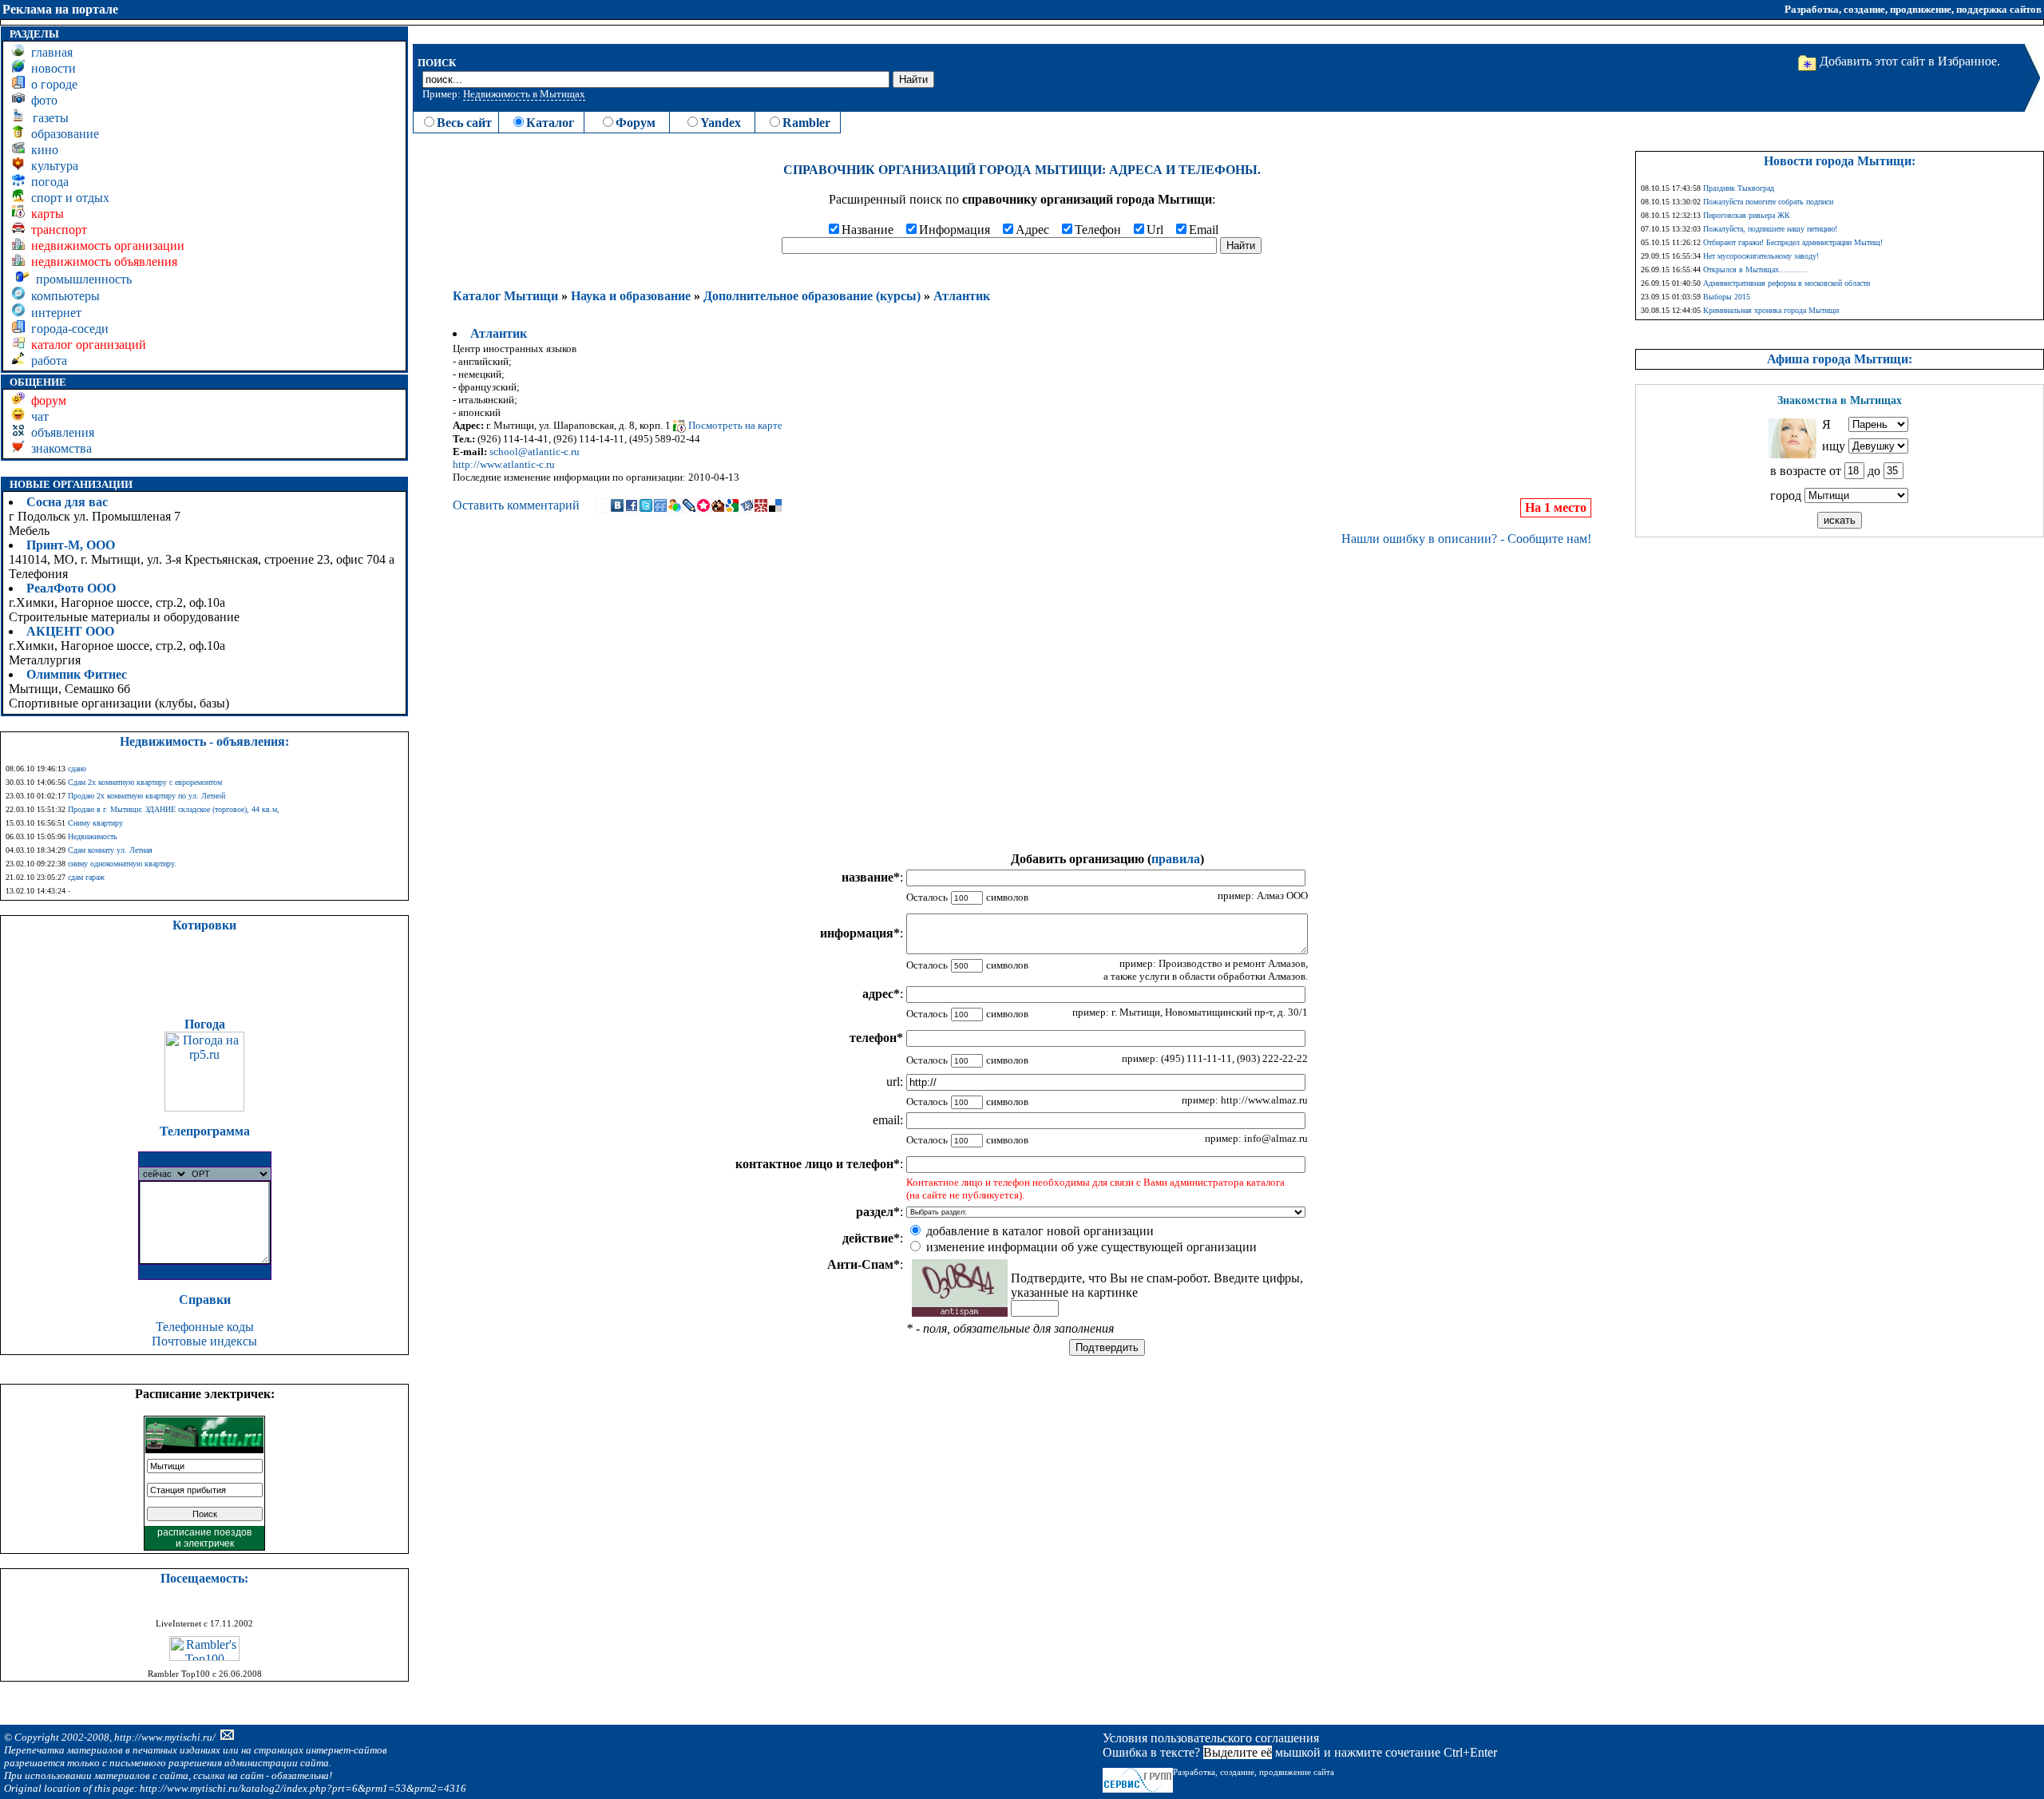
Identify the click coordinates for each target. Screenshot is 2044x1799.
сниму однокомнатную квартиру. (122, 864)
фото (41, 100)
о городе (51, 84)
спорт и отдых (67, 198)
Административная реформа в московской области (1787, 283)
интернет (53, 313)
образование (62, 134)
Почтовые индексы (204, 1341)
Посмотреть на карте (734, 425)
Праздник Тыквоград (1739, 188)
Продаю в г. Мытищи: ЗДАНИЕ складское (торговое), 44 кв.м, (174, 809)
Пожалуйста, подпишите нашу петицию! (1770, 229)
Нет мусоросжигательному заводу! (1761, 256)
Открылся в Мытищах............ (1755, 269)
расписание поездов (204, 1532)
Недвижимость (93, 836)
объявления (59, 432)
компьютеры (62, 296)
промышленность (81, 279)
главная (49, 52)
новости (50, 68)
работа (46, 361)
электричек (209, 1543)
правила (1176, 859)
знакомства (58, 448)
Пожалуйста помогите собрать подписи (1768, 202)
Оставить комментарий (516, 505)
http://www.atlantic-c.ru (504, 464)
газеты (48, 118)
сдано (77, 769)
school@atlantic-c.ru (535, 452)
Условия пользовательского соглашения (1211, 1738)
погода (47, 182)
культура (51, 166)
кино (42, 150)
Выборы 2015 (1727, 297)
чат (37, 416)
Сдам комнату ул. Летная (110, 850)
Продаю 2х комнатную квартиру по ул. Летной (147, 796)
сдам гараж (86, 877)
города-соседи (67, 329)
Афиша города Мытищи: (1840, 359)
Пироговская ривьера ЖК (1747, 215)
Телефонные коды (205, 1327)
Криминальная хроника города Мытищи (1771, 310)
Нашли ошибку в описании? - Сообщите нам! (1466, 539)
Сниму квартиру (95, 823)
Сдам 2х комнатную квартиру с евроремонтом (145, 782)
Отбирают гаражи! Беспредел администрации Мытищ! (1793, 242)
